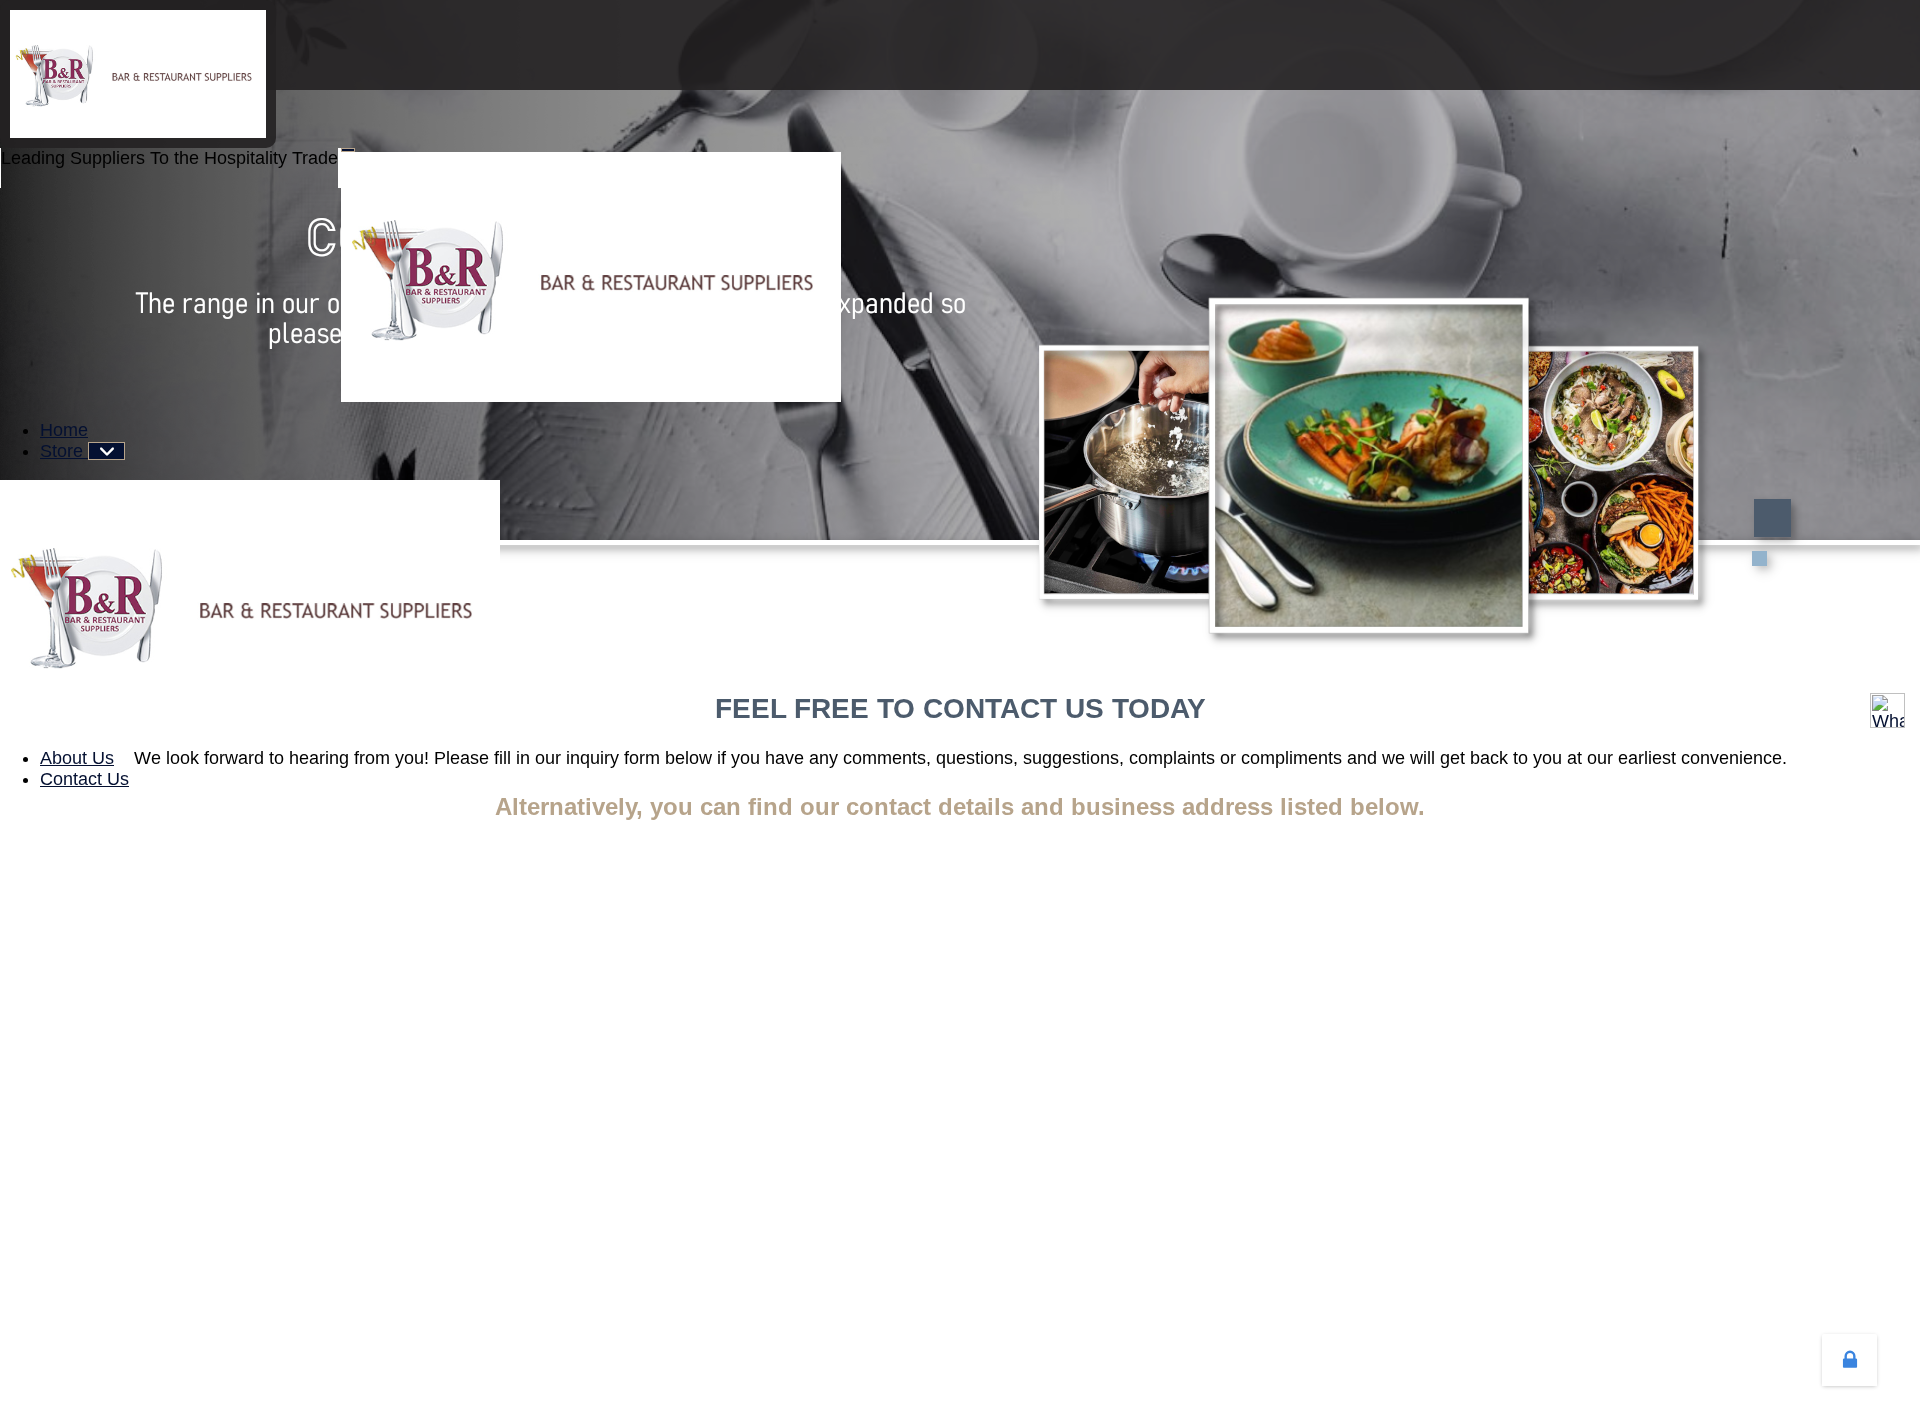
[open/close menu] (348, 150)
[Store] (106, 451)
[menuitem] (64, 430)
